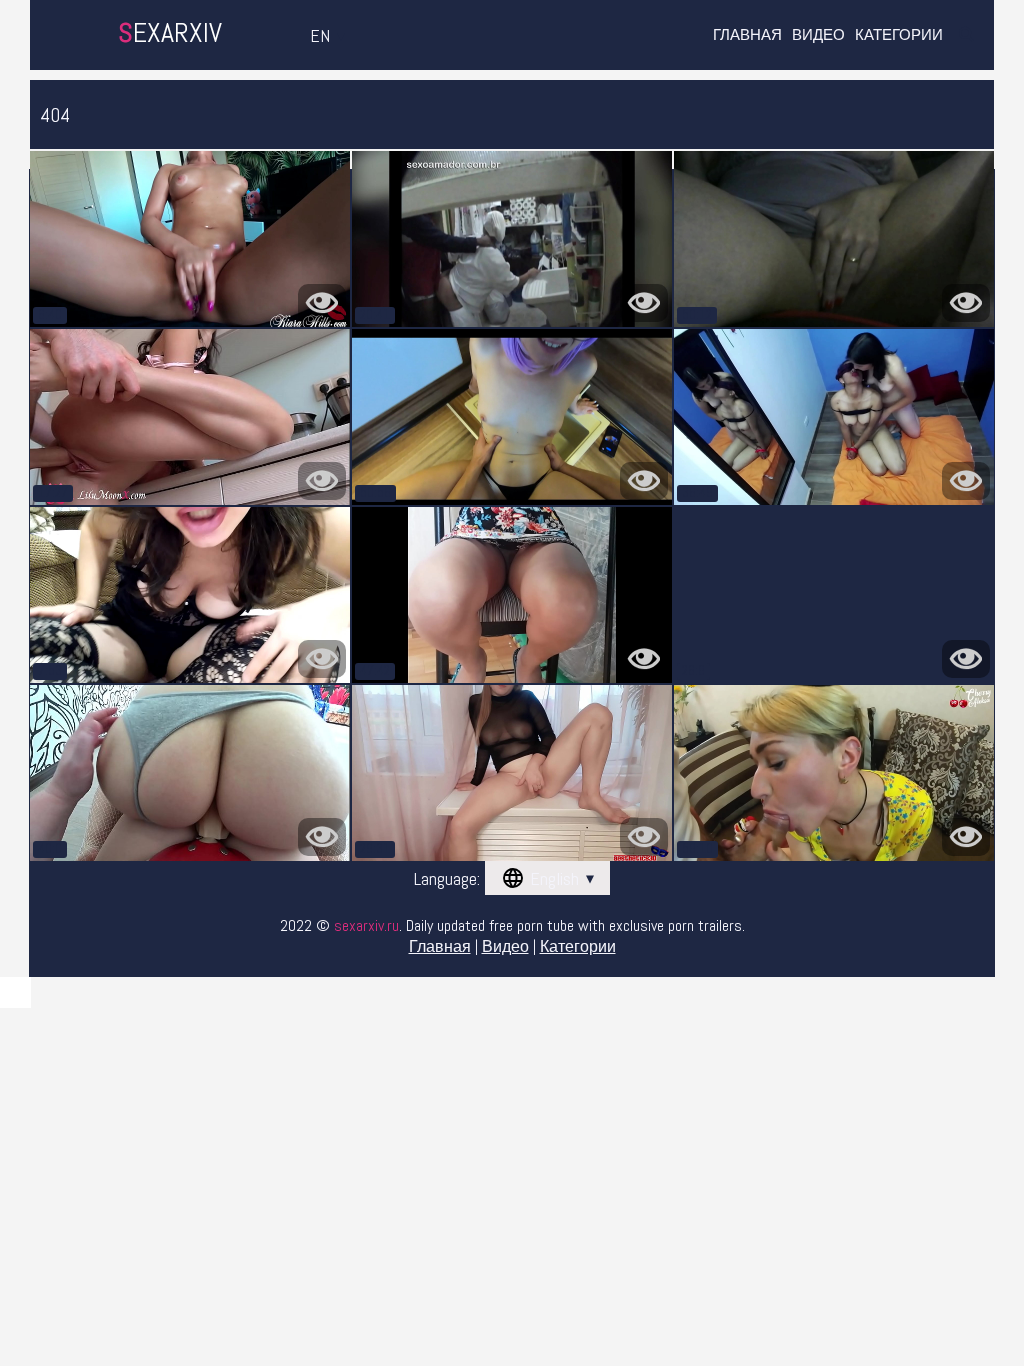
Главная (747, 34)
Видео (818, 34)
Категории (899, 34)
